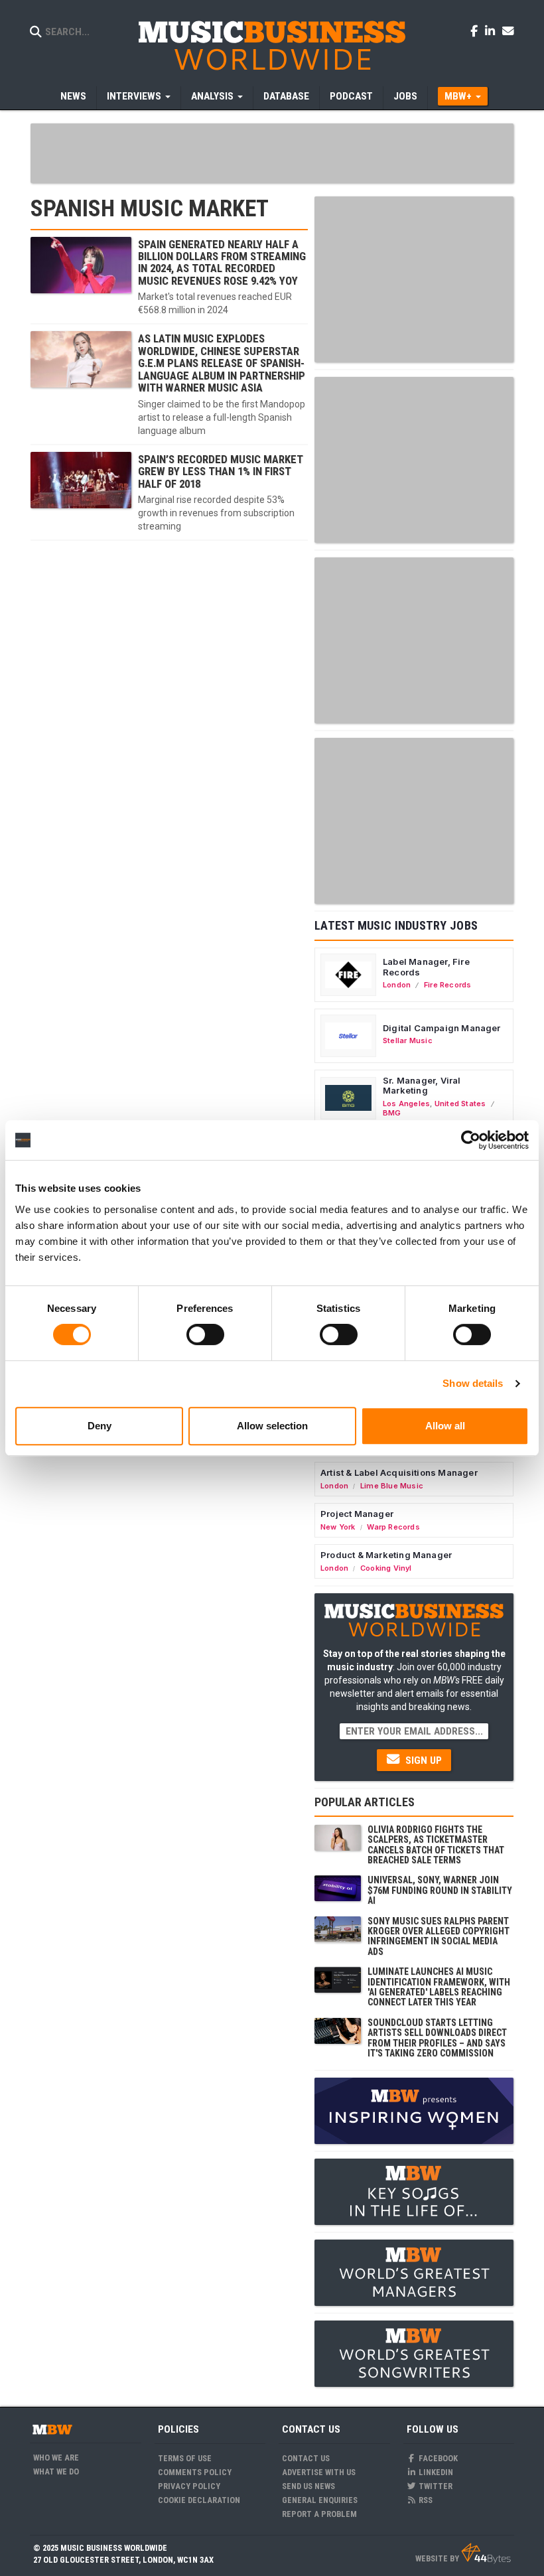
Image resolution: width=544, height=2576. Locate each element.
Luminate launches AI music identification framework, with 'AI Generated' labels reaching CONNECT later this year (439, 1987)
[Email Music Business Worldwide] (508, 31)
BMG (392, 1113)
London (397, 985)
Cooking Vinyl (386, 1568)
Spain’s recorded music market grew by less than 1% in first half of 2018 (221, 471)
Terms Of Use (185, 2458)
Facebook (437, 2458)
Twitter (435, 2486)
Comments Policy (195, 2472)
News (73, 96)
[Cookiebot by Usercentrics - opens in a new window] (471, 1140)
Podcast (351, 96)
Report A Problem (319, 2514)
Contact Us (306, 2458)
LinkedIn (435, 2472)
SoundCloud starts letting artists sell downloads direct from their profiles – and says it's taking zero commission (437, 2038)
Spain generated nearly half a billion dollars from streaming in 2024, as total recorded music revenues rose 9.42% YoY (222, 262)
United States (460, 1104)
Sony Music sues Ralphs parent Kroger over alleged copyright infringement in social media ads (439, 1936)
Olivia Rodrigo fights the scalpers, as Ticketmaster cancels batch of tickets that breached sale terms (436, 1845)
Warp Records (393, 1527)
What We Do (56, 2471)
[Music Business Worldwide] (272, 45)
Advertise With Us (319, 2472)
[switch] (205, 1334)
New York (338, 1527)
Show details (473, 1383)
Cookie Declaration (199, 2500)
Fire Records (448, 985)
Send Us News (308, 2486)
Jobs (405, 96)
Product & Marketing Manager (386, 1555)
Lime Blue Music (392, 1486)
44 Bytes (486, 2553)
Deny (100, 1426)
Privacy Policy (189, 2486)
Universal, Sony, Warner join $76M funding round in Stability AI (440, 1890)
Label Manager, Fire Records (426, 967)
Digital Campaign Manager (442, 1028)
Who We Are (56, 2458)
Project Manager (357, 1514)
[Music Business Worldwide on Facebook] (476, 31)
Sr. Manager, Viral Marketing (422, 1086)
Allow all (445, 1426)
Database (286, 96)
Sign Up (422, 1760)
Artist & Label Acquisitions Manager (399, 1472)
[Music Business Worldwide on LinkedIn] (492, 31)
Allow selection (272, 1426)
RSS (425, 2500)
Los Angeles (406, 1104)
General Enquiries (320, 2500)
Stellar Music (408, 1040)
